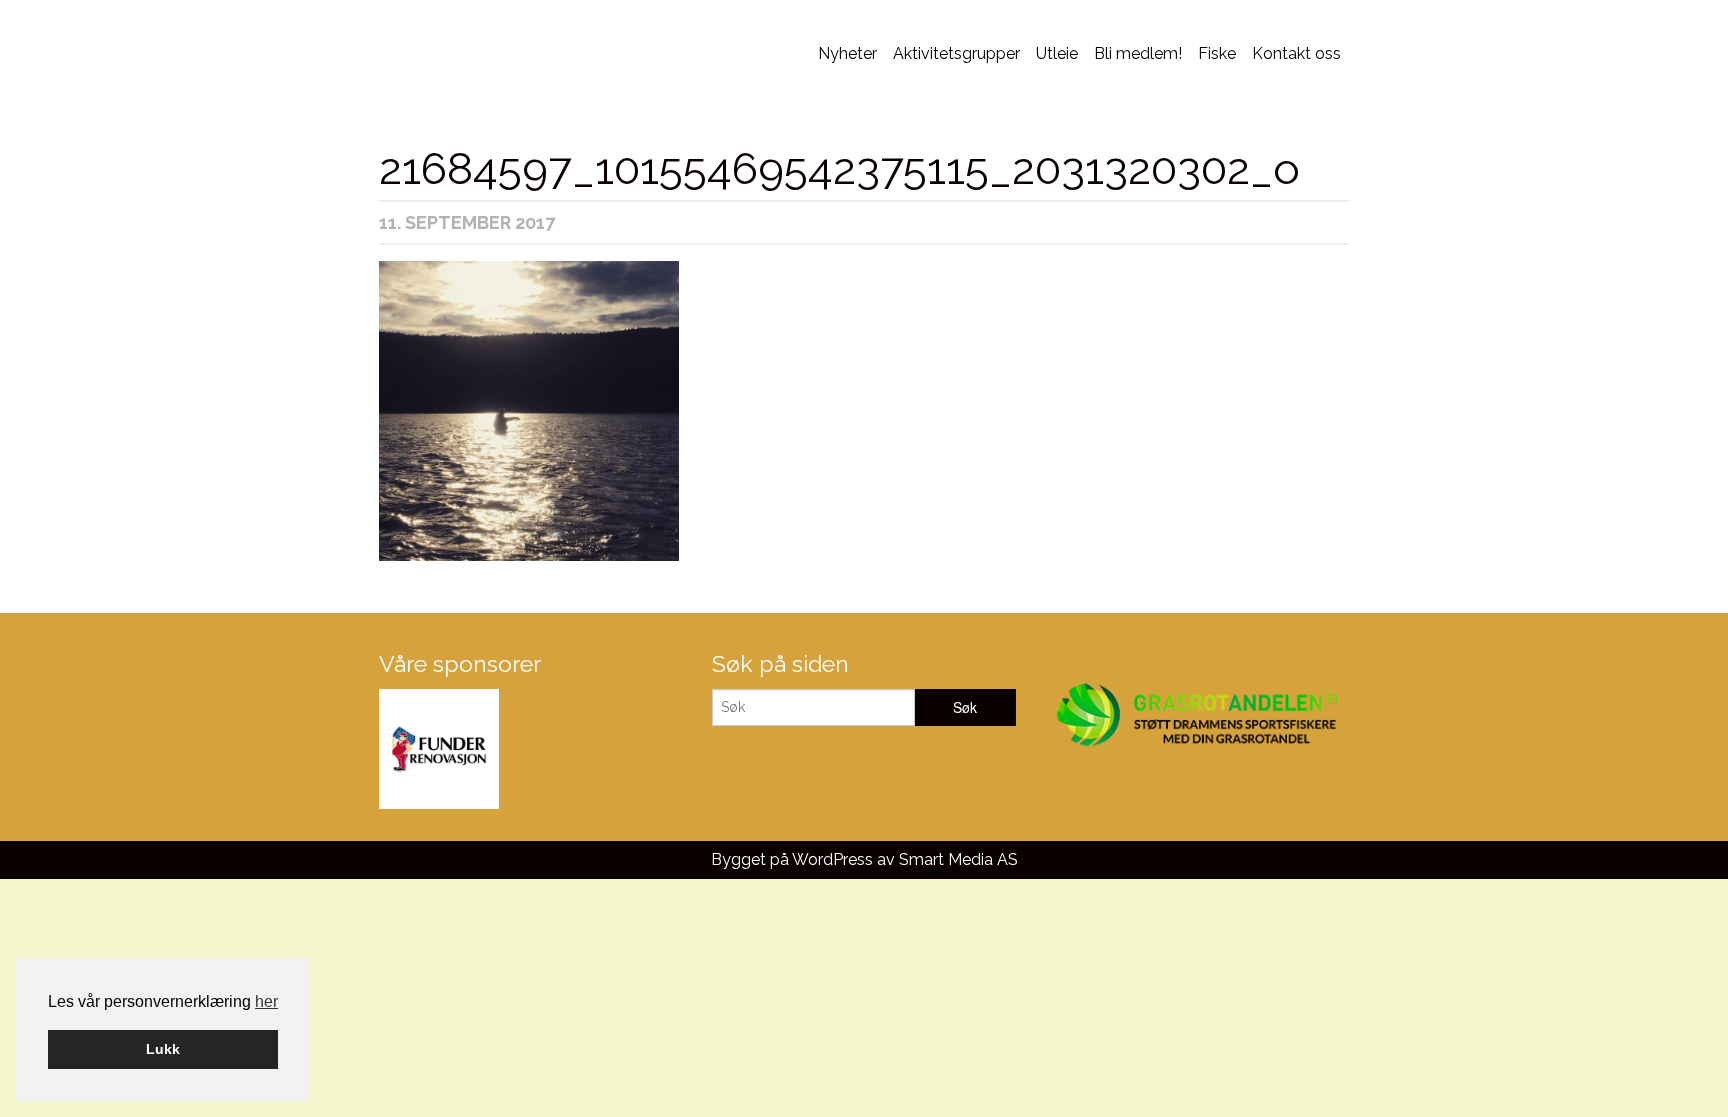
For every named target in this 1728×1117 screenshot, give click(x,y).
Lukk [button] (163, 1049)
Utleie (1057, 53)
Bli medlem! (1138, 53)
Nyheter (847, 53)
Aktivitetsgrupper (956, 53)
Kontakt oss (1296, 53)
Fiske (1217, 53)
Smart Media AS (958, 859)
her (266, 1001)
